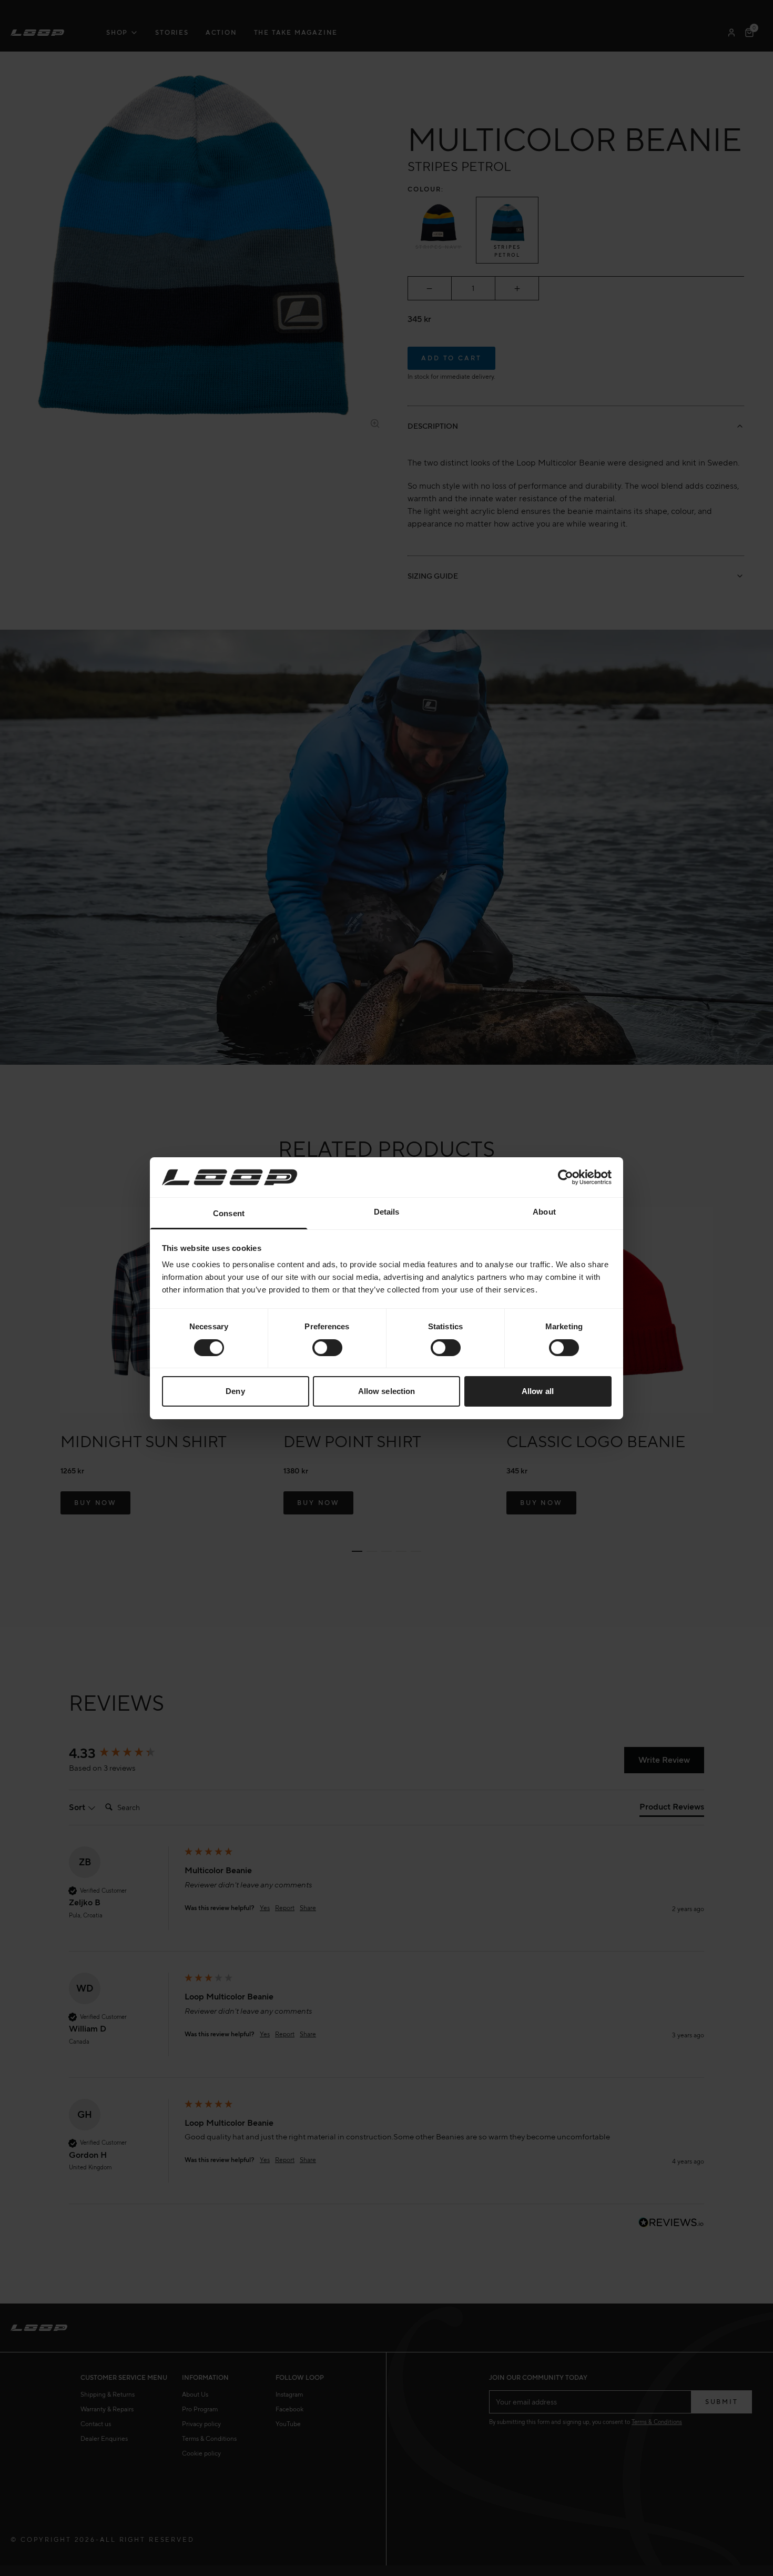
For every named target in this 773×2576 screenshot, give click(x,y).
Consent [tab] (229, 1213)
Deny (235, 1391)
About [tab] (544, 1212)
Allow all (538, 1391)
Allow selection (387, 1391)
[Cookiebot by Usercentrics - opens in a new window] (566, 1177)
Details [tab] (387, 1212)
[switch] (327, 1348)
